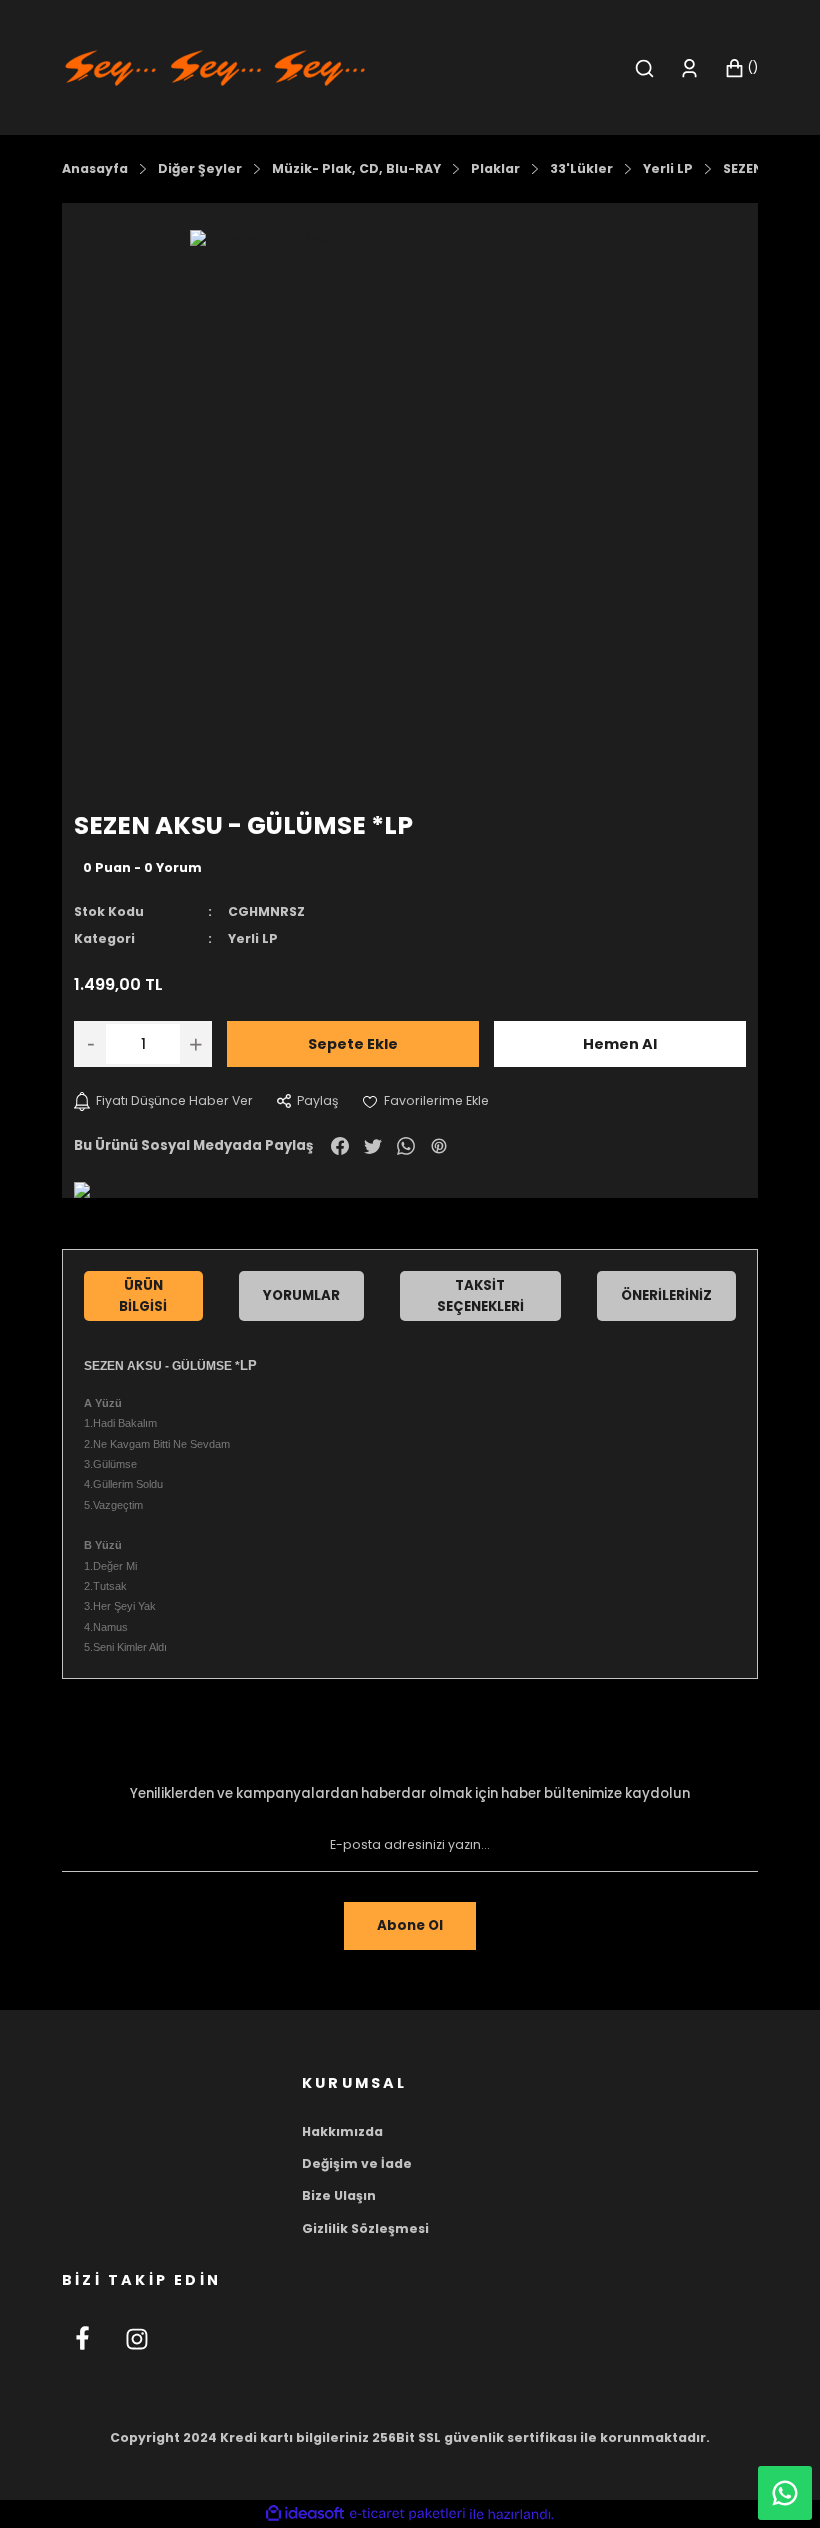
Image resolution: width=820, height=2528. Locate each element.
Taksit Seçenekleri (480, 1296)
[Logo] (215, 67)
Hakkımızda (342, 2131)
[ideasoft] (305, 2514)
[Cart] (741, 68)
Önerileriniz (666, 1295)
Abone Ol (410, 1925)
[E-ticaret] (407, 2514)
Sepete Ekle (353, 1044)
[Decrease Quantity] (90, 1044)
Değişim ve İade (357, 2163)
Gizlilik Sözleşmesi (365, 2228)
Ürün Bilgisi (143, 1296)
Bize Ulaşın (339, 2195)
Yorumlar (301, 1295)
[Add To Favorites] (425, 1101)
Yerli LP (253, 938)
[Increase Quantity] (196, 1044)
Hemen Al (620, 1044)
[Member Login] (689, 68)
